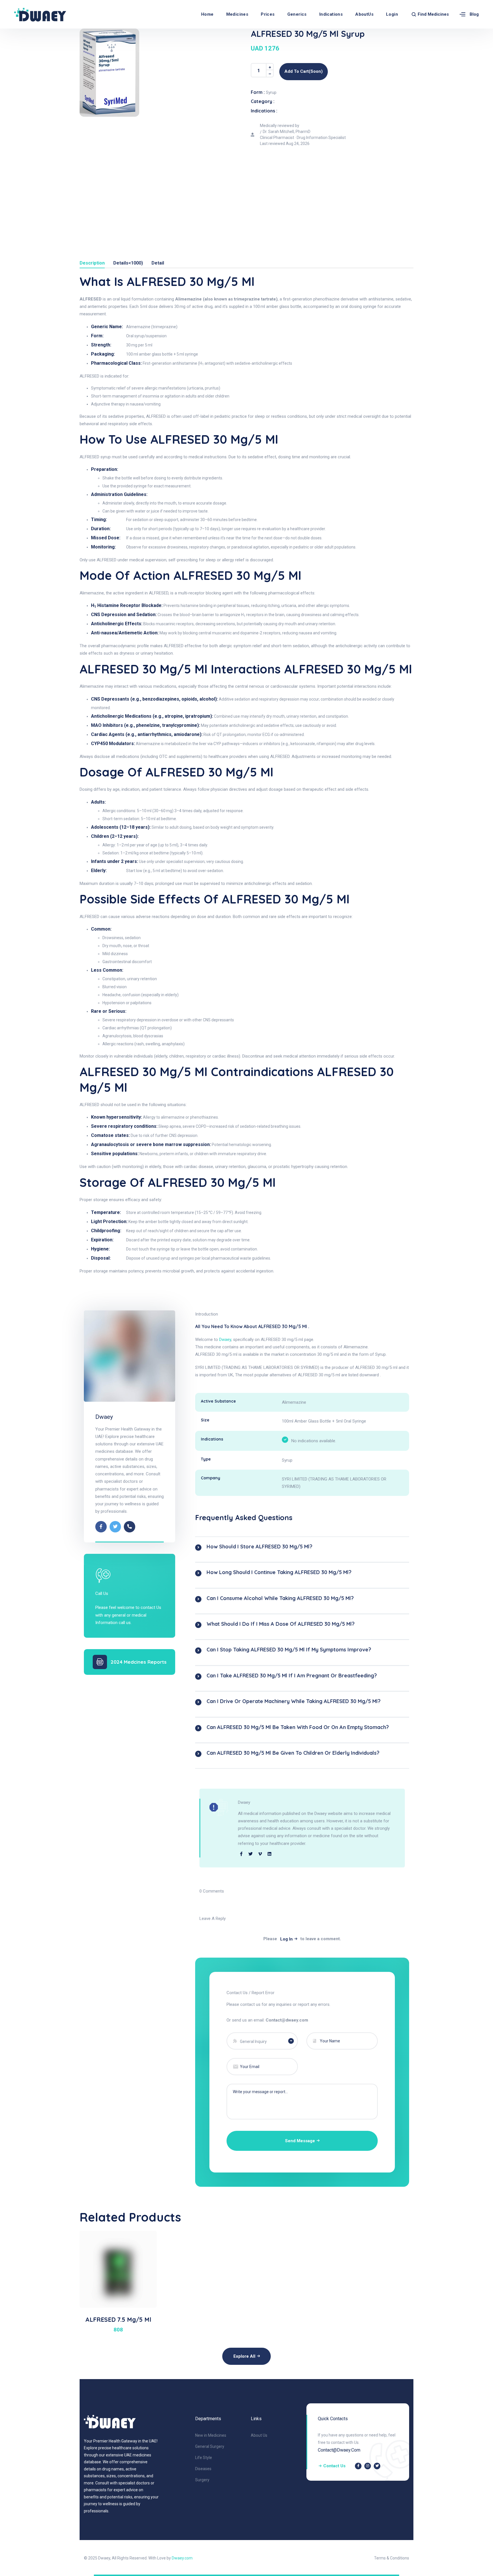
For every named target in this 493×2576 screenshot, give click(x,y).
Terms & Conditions (392, 2558)
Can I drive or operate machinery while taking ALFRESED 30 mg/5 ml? (294, 1701)
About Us (259, 2435)
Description (92, 263)
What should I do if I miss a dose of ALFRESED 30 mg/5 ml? (281, 1624)
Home (207, 14)
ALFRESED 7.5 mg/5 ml (118, 2319)
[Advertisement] (246, 192)
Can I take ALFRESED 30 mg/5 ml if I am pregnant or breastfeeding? (292, 1676)
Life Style (204, 2458)
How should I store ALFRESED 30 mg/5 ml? (259, 1547)
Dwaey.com (182, 2558)
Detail (158, 263)
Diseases (203, 2469)
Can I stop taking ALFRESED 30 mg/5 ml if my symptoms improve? (289, 1650)
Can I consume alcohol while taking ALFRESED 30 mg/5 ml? (280, 1598)
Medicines (237, 14)
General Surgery (210, 2446)
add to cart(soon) (304, 71)
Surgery (202, 2480)
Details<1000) (128, 263)
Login (392, 14)
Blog (474, 14)
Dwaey (104, 1417)
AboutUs (364, 14)
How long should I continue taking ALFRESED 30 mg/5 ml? (279, 1572)
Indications (331, 14)
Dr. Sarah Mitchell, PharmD (287, 132)
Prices (268, 14)
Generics (297, 14)
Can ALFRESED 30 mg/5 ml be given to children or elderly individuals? (293, 1753)
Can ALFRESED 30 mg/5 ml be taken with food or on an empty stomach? (298, 1727)
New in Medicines (211, 2435)
